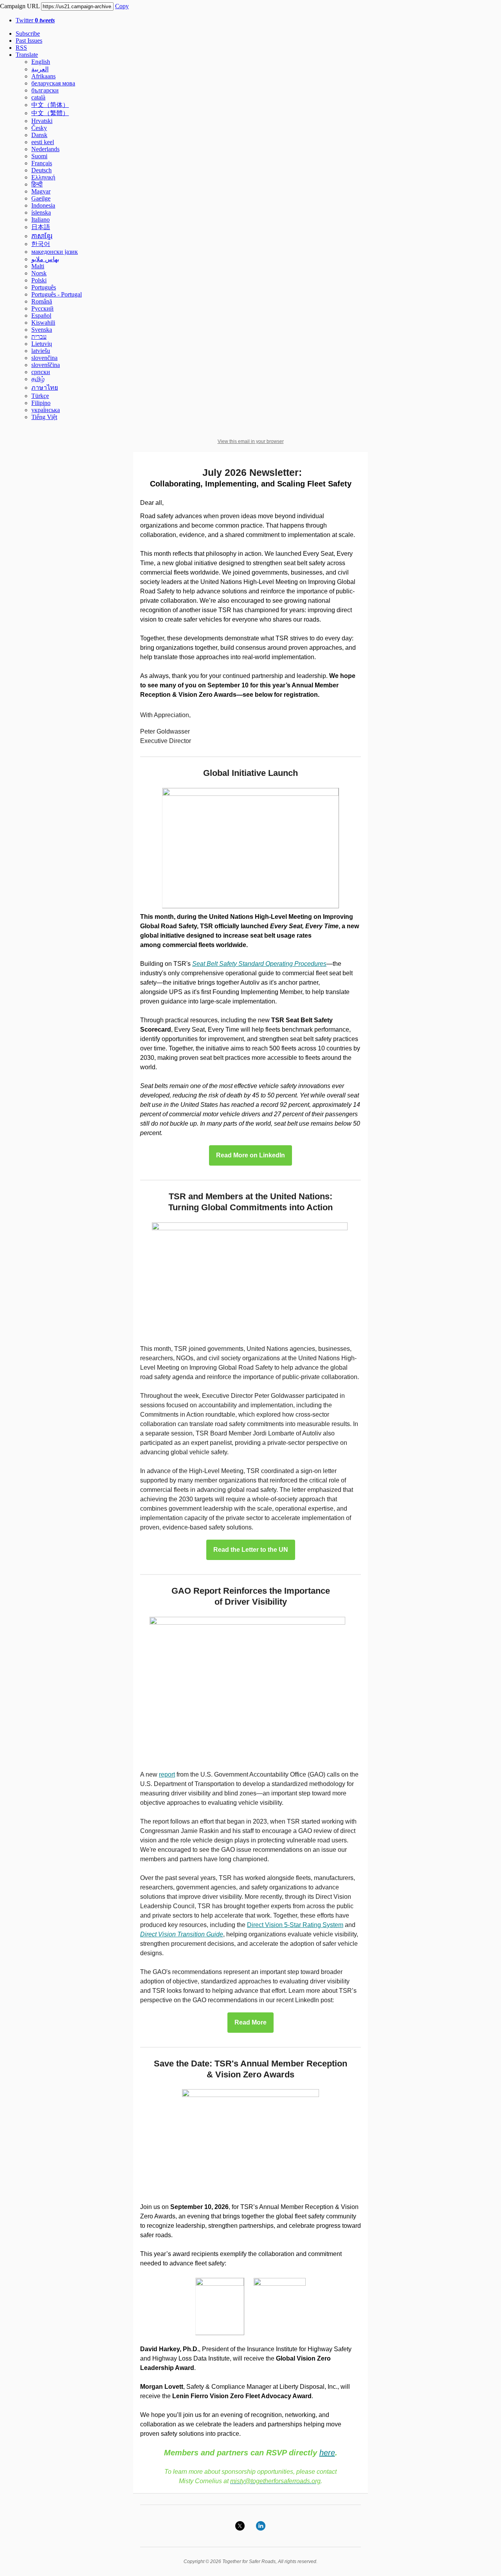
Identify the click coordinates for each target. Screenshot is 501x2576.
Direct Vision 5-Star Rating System (295, 1925)
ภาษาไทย (45, 388)
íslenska (41, 212)
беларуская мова (53, 83)
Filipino (41, 403)
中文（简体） (50, 105)
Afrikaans (43, 76)
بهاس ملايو (45, 259)
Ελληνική (43, 177)
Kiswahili (43, 323)
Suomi (39, 156)
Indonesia (43, 205)
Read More (250, 2023)
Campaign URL (20, 6)
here (327, 2453)
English (41, 62)
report (167, 1774)
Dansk (39, 135)
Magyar (41, 191)
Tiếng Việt (44, 417)
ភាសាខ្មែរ (42, 236)
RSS (21, 48)
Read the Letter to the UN (251, 1550)
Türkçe (40, 396)
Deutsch (41, 170)
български (45, 90)
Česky (39, 128)
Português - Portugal (57, 294)
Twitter (35, 20)
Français (42, 163)
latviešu (41, 351)
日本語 (41, 227)
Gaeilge (41, 198)
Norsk (39, 273)
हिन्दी (37, 184)
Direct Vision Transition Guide (182, 1934)
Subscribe (28, 33)
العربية (40, 69)
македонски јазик (55, 252)
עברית (39, 337)
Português (44, 287)
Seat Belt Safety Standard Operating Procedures (259, 964)
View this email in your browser (251, 441)
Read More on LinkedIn (250, 1155)
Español (41, 315)
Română (42, 301)
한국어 (41, 244)
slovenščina (46, 365)
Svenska (42, 330)
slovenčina (44, 358)
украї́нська (46, 410)
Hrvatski (42, 121)
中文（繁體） (50, 113)
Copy (122, 6)
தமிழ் (38, 379)
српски (41, 372)
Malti (38, 266)
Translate (27, 55)
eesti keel (43, 142)
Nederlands (45, 149)
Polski (39, 280)
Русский (42, 308)
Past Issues (29, 41)
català (38, 97)
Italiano (41, 220)
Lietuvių (42, 344)
